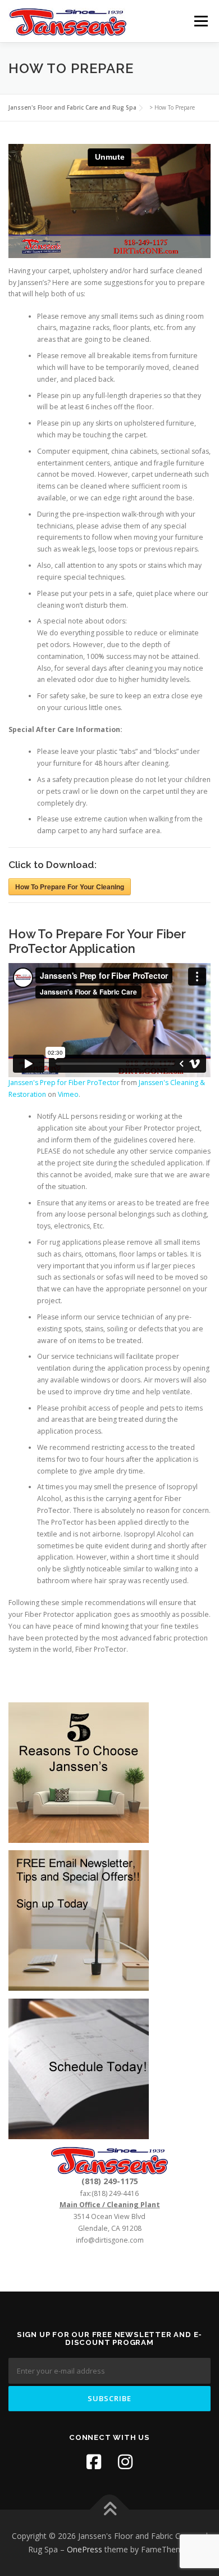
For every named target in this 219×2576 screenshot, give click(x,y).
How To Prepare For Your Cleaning (70, 887)
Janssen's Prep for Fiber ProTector (64, 1083)
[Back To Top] (110, 2510)
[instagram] (125, 2462)
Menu (200, 21)
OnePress (85, 2549)
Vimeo (68, 1094)
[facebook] (94, 2462)
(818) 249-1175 (110, 2181)
